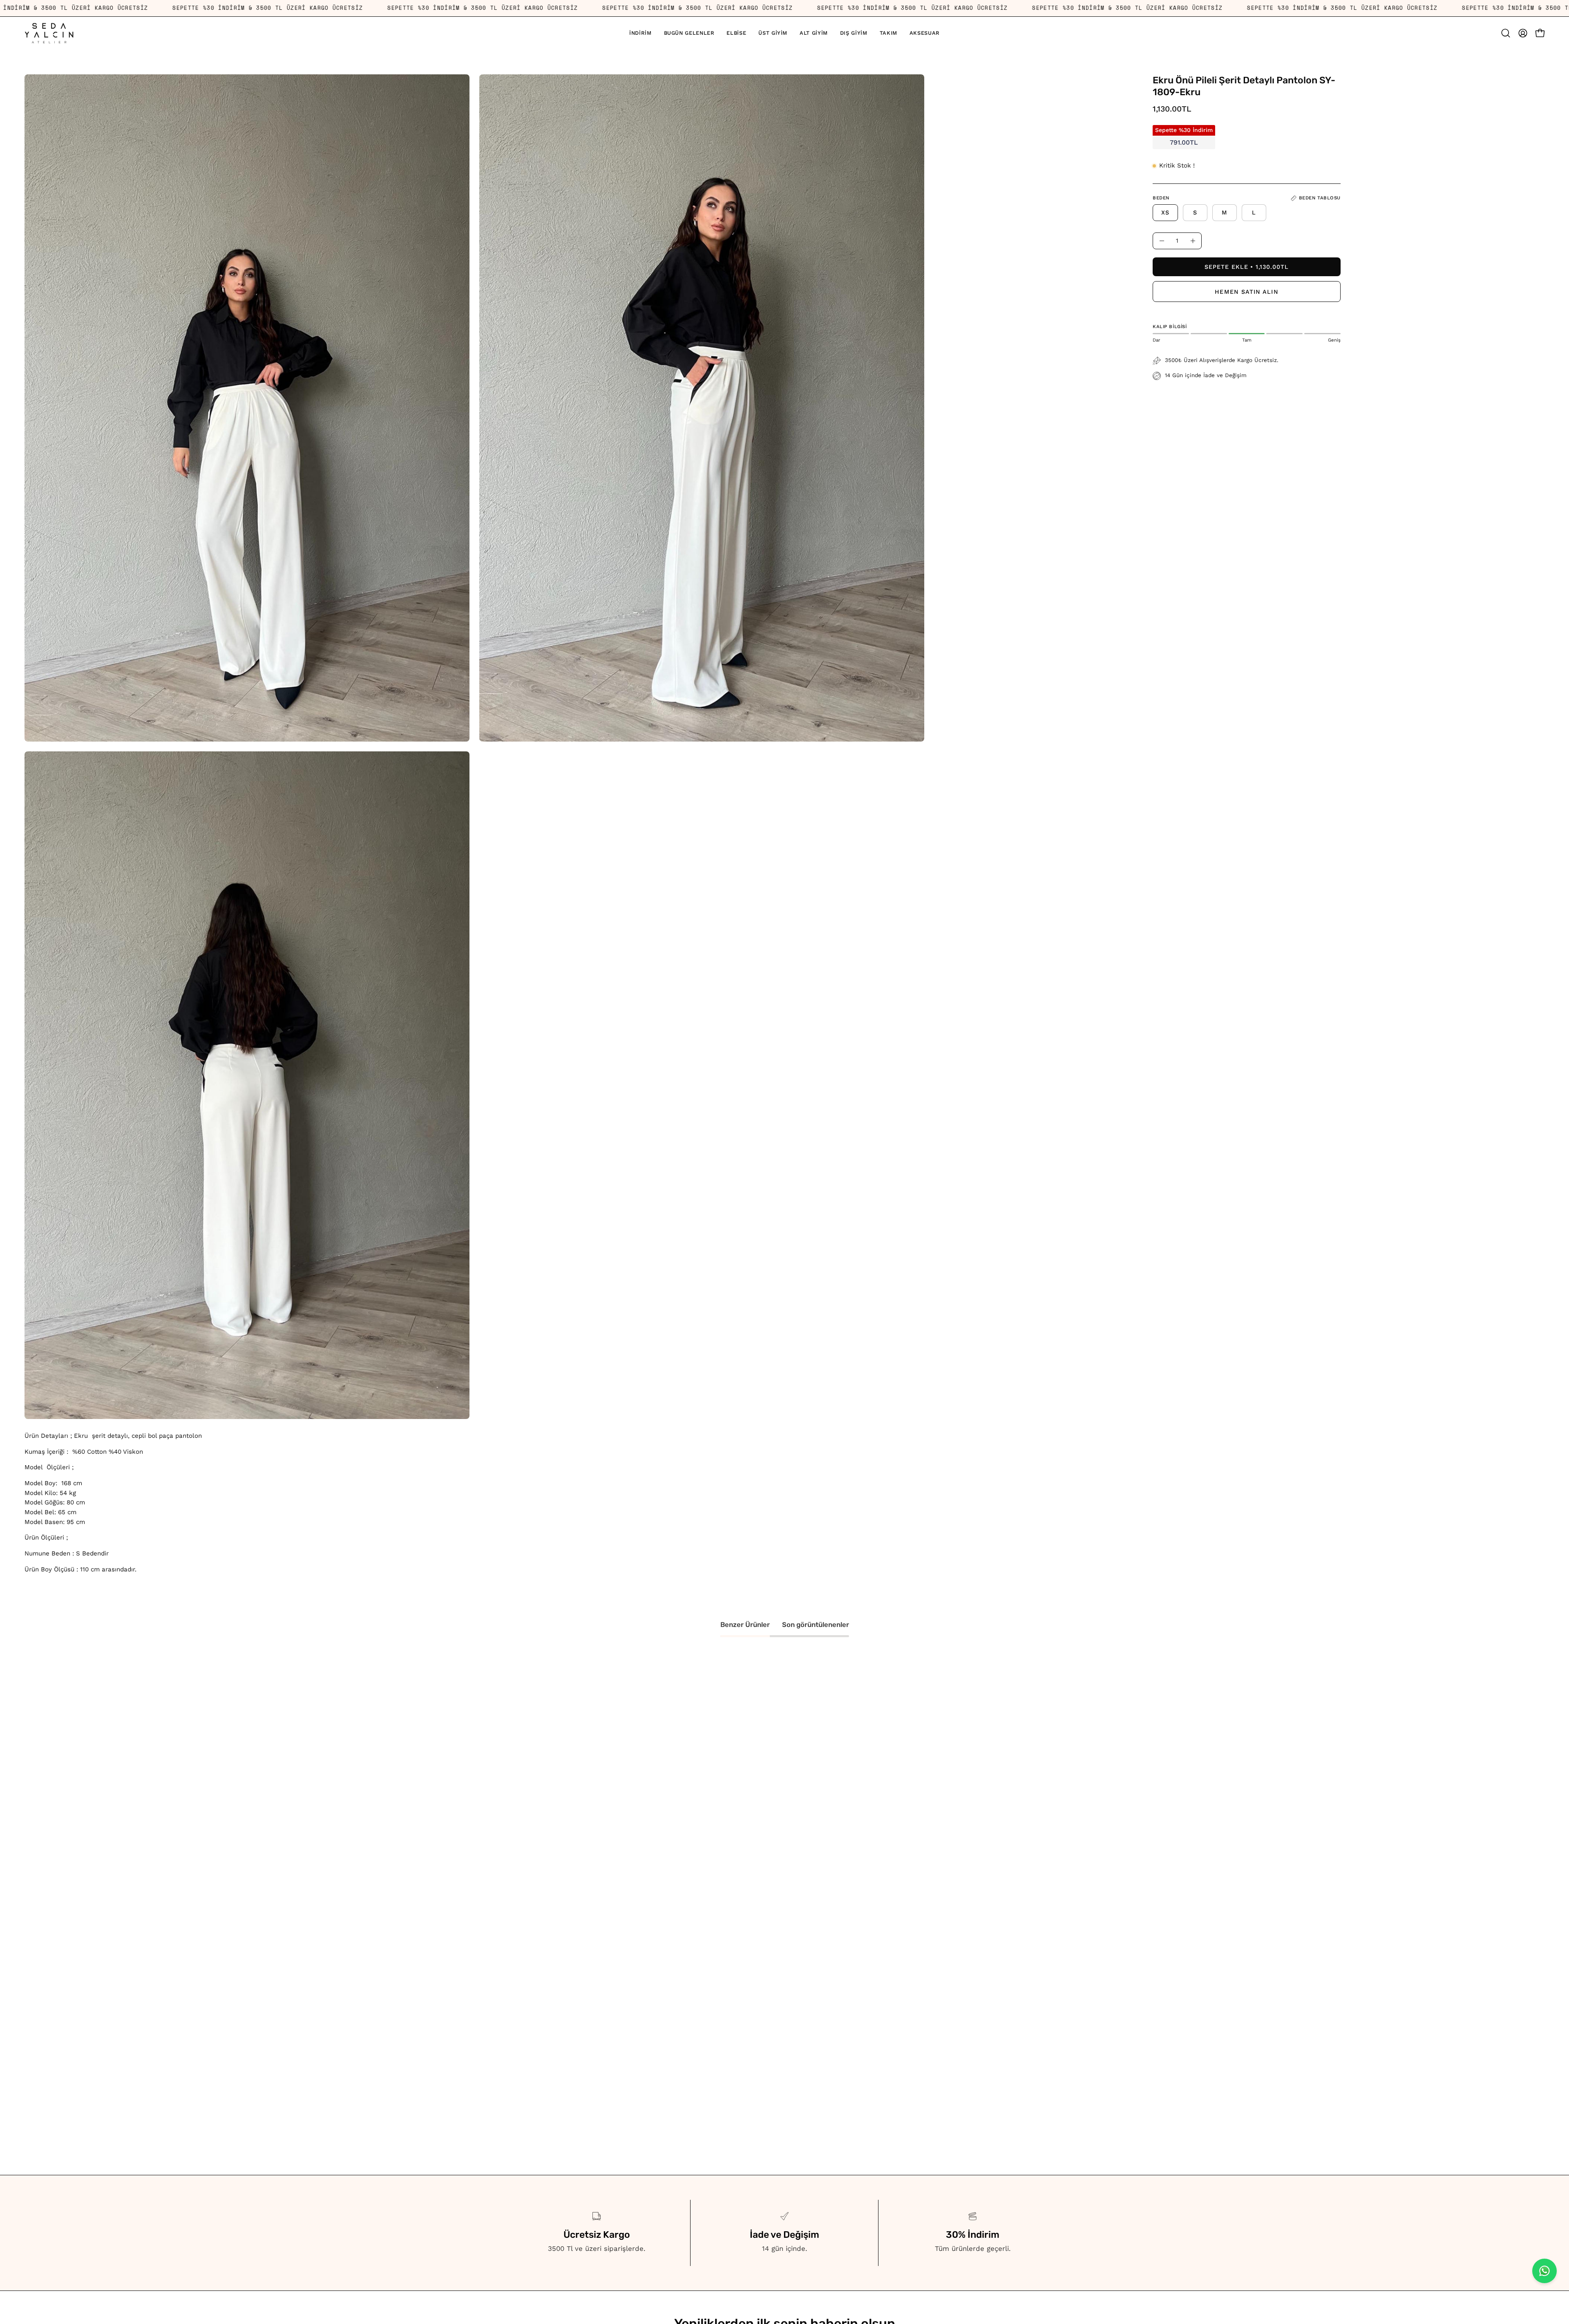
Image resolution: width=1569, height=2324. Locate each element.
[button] (773, 33)
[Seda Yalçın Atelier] (49, 33)
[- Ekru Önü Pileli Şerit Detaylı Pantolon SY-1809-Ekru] (1162, 241)
